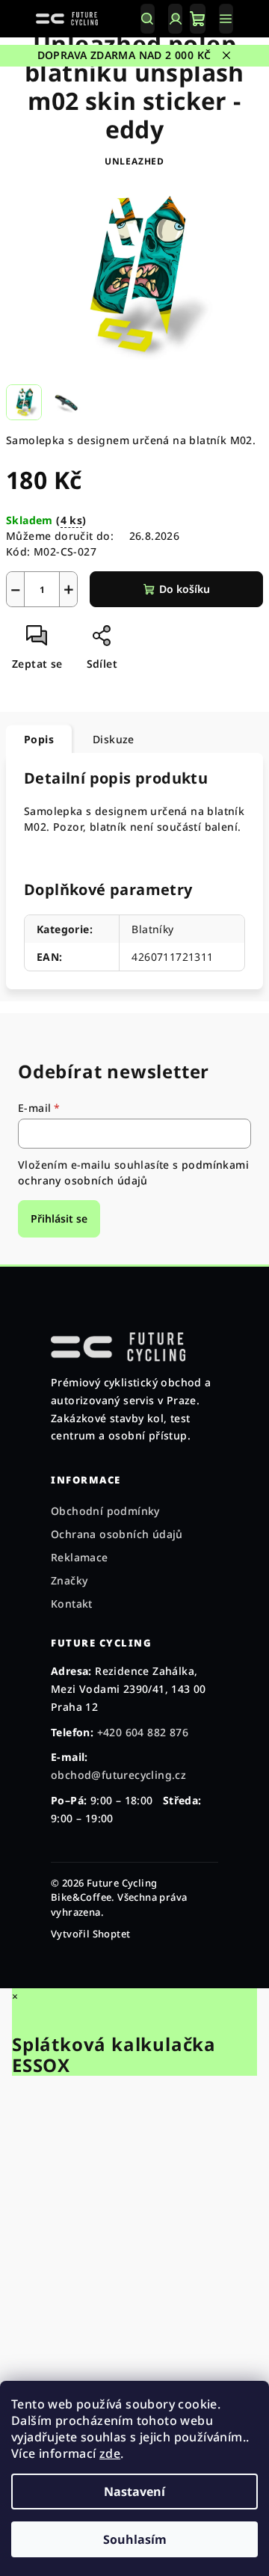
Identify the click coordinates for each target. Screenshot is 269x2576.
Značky (69, 1580)
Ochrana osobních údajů (117, 1534)
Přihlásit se (59, 1218)
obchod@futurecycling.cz (118, 1775)
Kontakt (72, 1604)
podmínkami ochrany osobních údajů (133, 1172)
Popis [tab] (39, 739)
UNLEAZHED (134, 161)
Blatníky (152, 929)
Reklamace (80, 1557)
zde (110, 2453)
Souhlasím (135, 2539)
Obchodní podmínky (105, 1511)
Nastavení (134, 2492)
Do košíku (185, 589)
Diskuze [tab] (114, 739)
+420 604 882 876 (143, 1732)
